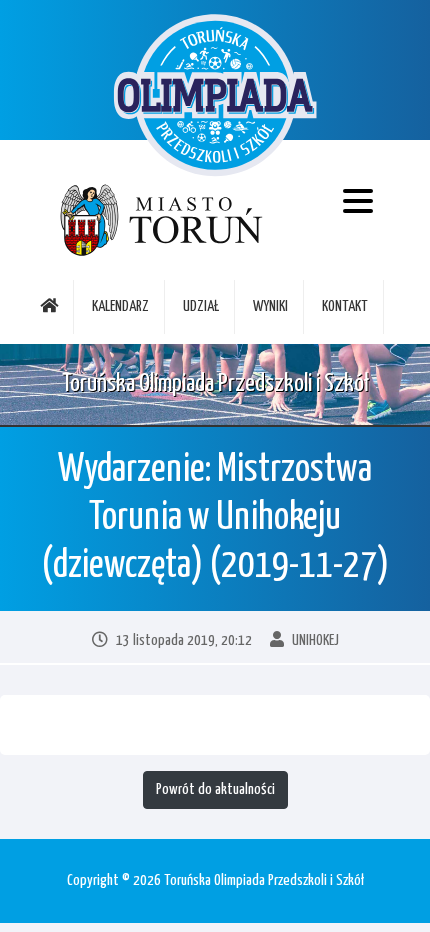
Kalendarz (120, 306)
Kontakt (345, 306)
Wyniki (270, 306)
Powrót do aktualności (215, 789)
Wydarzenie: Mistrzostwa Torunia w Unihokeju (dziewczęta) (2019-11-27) (215, 518)
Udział (201, 306)
